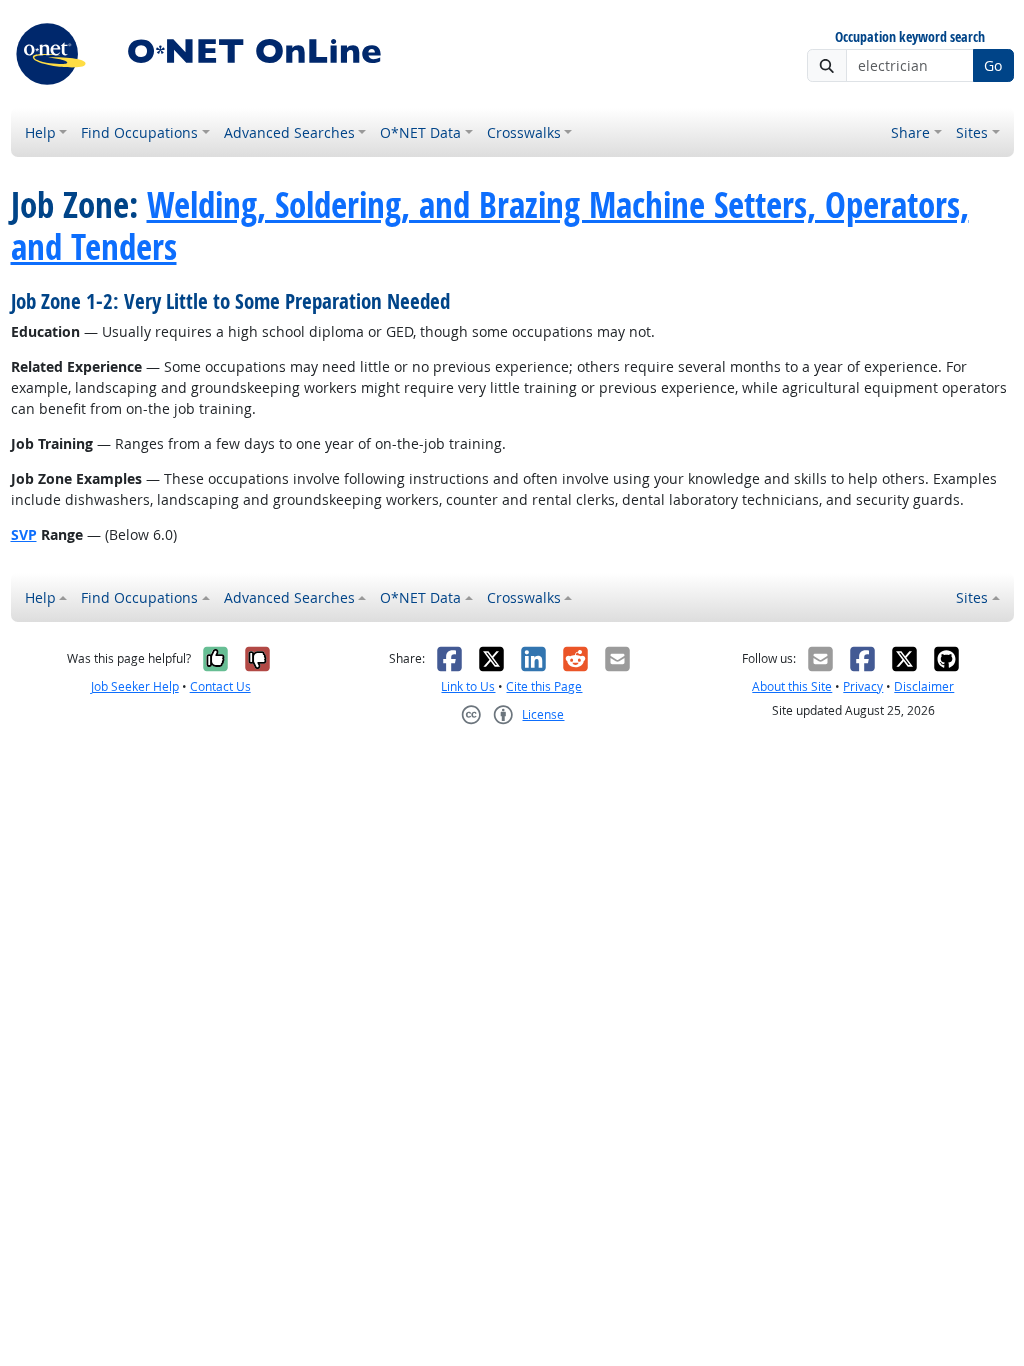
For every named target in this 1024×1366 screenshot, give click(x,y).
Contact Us (220, 686)
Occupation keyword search (910, 37)
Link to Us (468, 686)
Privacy (863, 686)
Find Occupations (139, 132)
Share (910, 132)
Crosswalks (524, 132)
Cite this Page (544, 686)
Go (993, 65)
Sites (972, 132)
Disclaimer (924, 686)
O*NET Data (420, 132)
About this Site (792, 686)
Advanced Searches (289, 132)
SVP (24, 534)
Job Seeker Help (135, 686)
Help (40, 132)
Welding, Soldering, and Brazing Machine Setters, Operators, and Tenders (490, 226)
